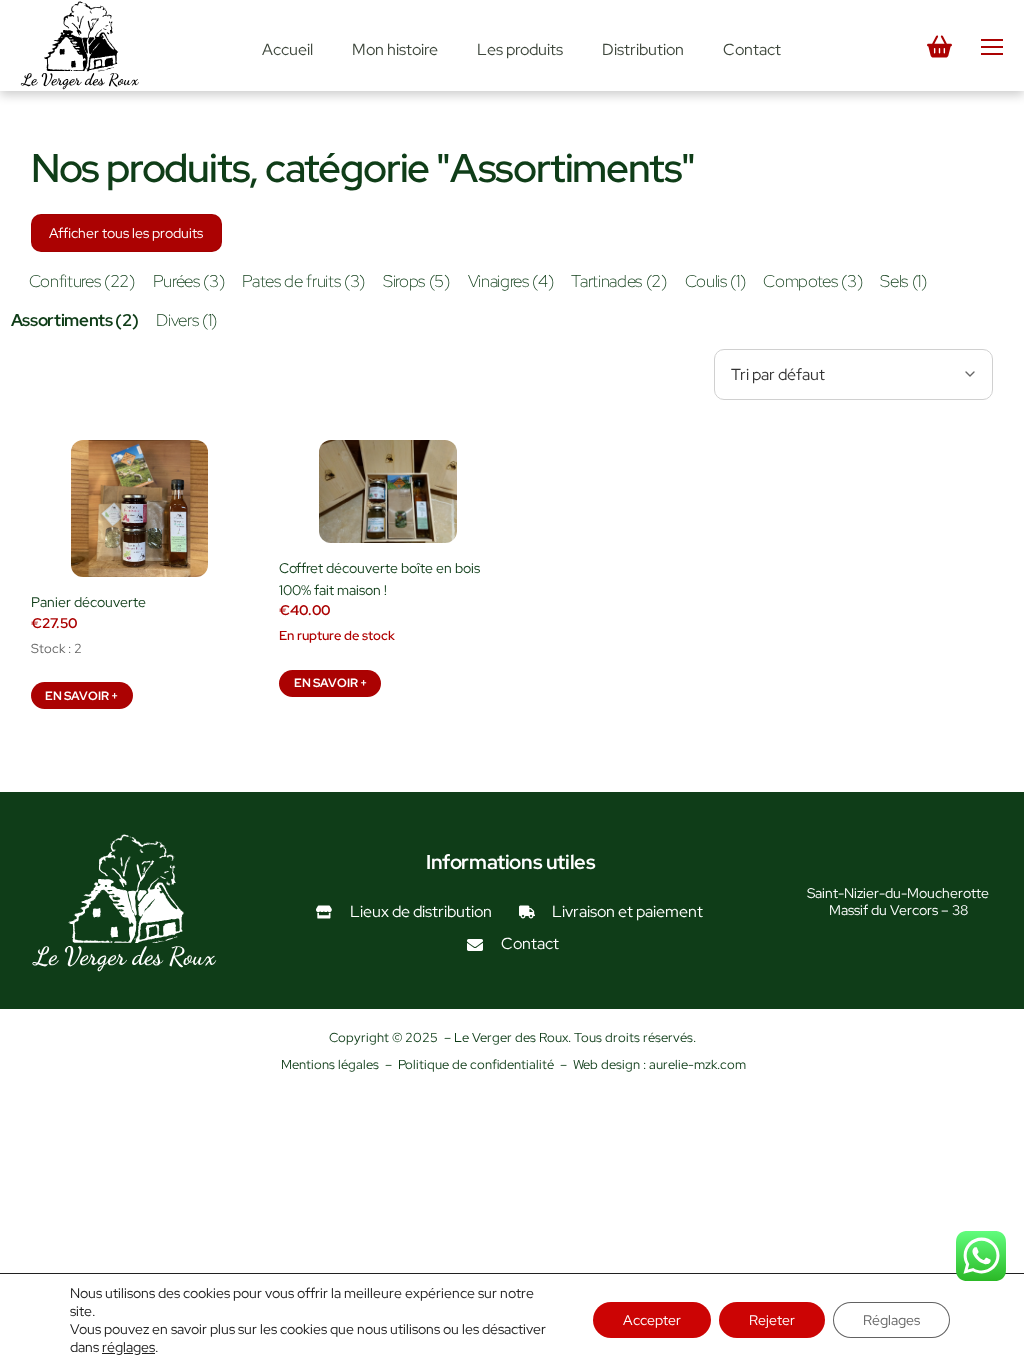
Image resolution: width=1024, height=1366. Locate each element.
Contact (752, 49)
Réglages (891, 1320)
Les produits (520, 49)
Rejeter (772, 1320)
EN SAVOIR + (81, 696)
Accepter (652, 1320)
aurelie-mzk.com (697, 1064)
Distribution (643, 49)
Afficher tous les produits (126, 233)
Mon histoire (395, 49)
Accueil (287, 49)
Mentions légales (330, 1064)
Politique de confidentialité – (485, 1064)
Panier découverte (88, 601)
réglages (128, 1347)
